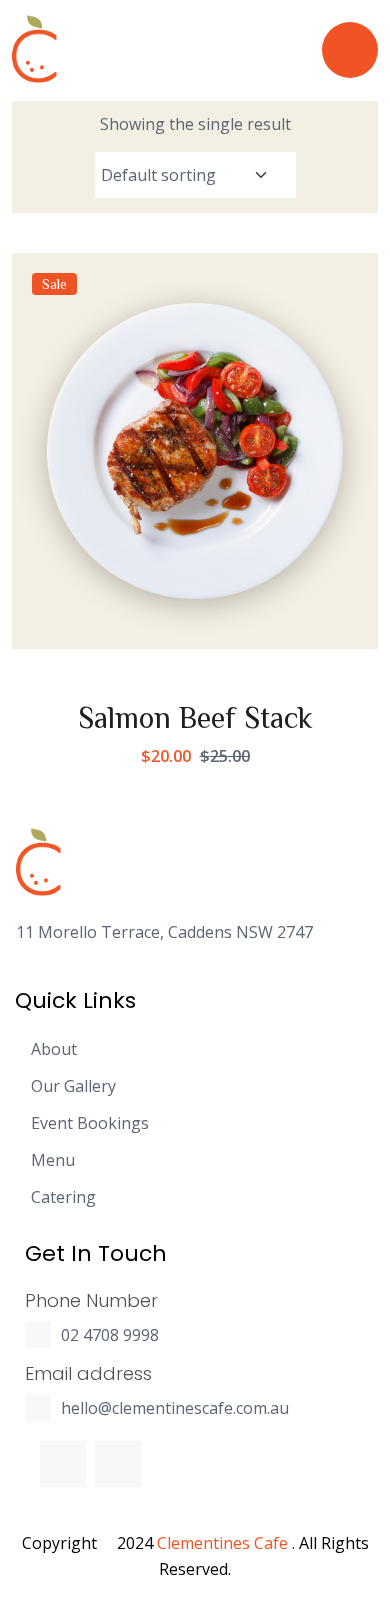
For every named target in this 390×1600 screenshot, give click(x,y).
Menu (53, 1160)
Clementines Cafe (222, 1543)
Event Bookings (90, 1123)
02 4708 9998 (110, 1335)
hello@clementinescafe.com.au (175, 1408)
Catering (63, 1197)
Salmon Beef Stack (195, 717)
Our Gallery (73, 1086)
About (54, 1049)
